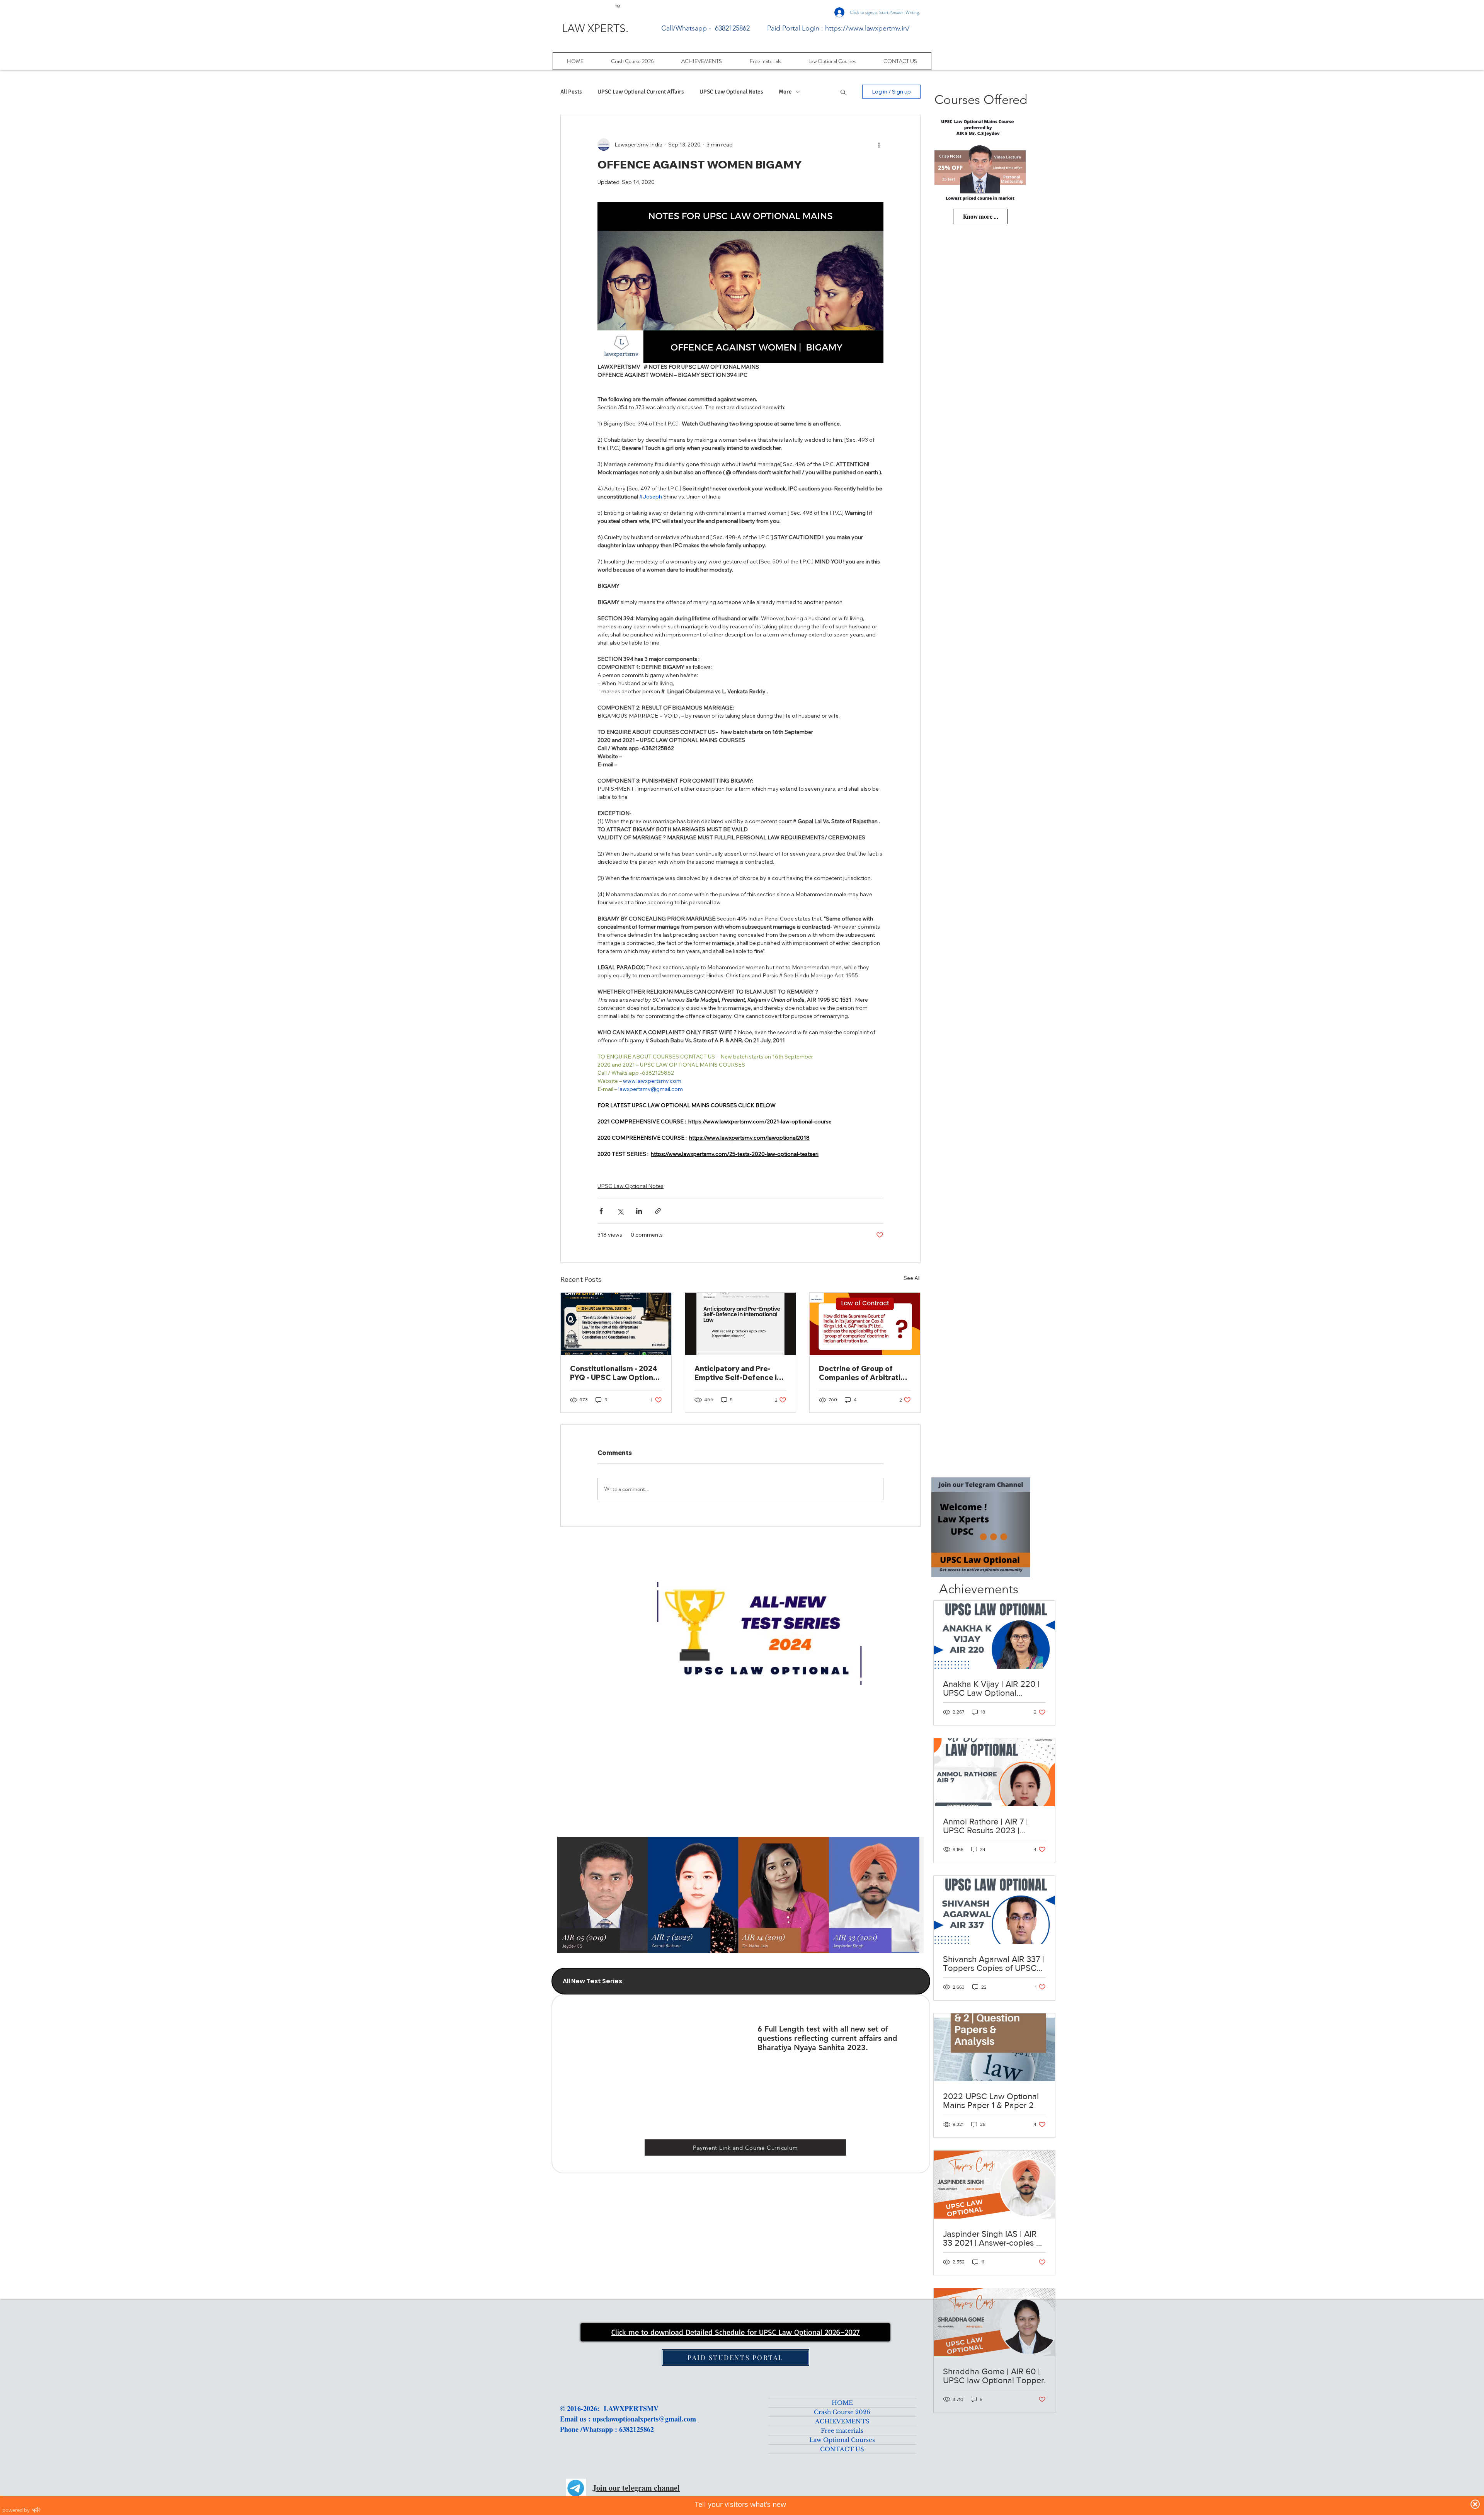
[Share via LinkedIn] (639, 1211)
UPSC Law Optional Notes (731, 92)
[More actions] (879, 145)
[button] (843, 92)
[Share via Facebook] (601, 1211)
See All (912, 1278)
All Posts (571, 92)
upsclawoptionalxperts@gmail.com (644, 2419)
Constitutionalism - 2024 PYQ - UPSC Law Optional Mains (615, 1373)
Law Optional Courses (842, 2440)
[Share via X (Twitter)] (620, 1211)
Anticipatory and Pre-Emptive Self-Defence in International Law (738, 1373)
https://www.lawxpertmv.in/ (867, 28)
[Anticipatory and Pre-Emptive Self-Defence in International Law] (740, 1324)
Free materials (842, 2431)
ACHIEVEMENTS (842, 2421)
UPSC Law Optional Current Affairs (641, 92)
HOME (842, 2403)
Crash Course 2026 (842, 2412)
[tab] (741, 1981)
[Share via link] (658, 1211)
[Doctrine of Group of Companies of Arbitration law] (865, 1324)
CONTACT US (842, 2449)
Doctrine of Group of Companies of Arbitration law (864, 1373)
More (785, 92)
